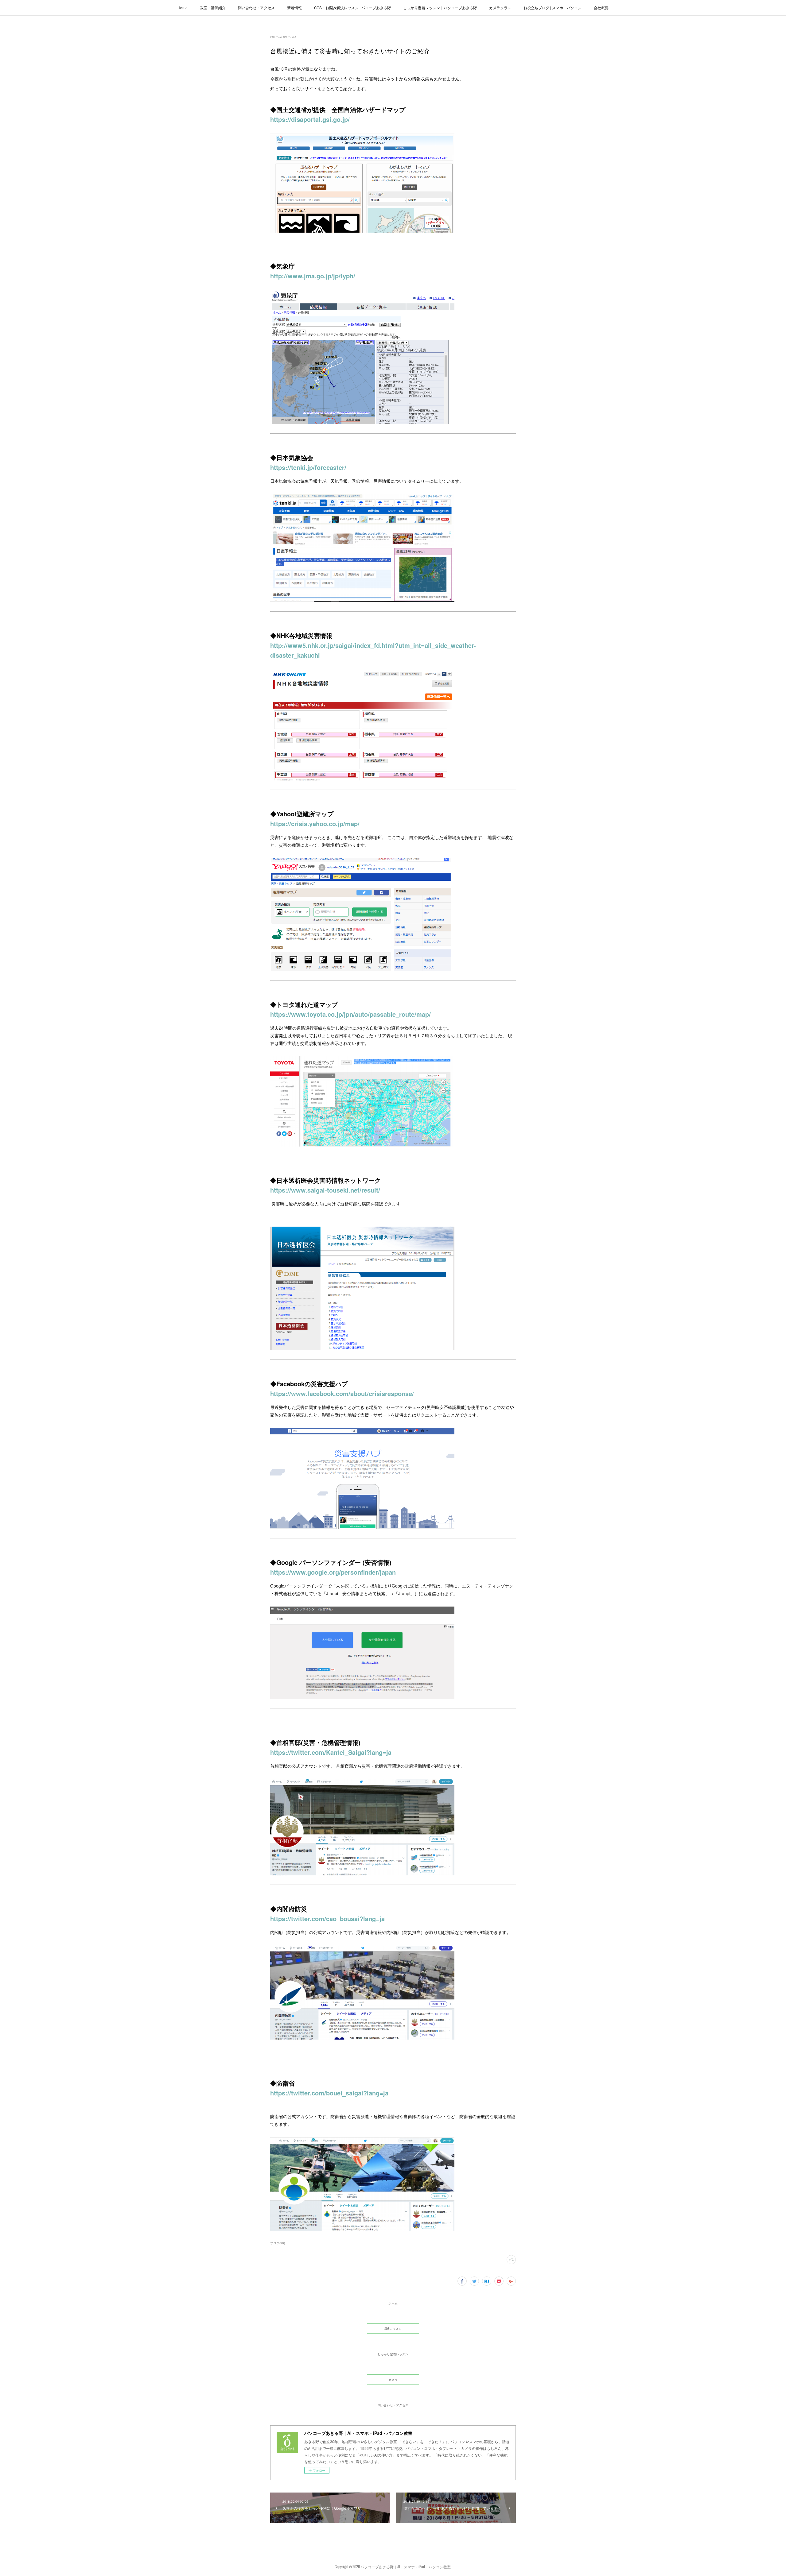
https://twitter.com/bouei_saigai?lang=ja (329, 2093)
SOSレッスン (393, 2328)
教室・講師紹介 (213, 8)
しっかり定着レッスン (393, 2354)
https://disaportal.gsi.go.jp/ (310, 119)
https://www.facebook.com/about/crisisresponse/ (342, 1393)
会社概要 (601, 8)
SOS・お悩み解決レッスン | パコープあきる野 (352, 8)
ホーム (393, 2303)
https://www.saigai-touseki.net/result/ (325, 1190)
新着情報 (294, 8)
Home (183, 8)
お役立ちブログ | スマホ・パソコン (553, 8)
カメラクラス (500, 8)
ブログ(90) (278, 2243)
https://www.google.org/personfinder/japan (333, 1572)
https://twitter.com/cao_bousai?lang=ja (327, 1918)
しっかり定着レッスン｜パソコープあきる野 (440, 8)
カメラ (393, 2379)
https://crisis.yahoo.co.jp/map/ (315, 824)
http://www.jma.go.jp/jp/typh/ (313, 276)
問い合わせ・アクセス (256, 8)
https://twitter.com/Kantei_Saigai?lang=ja (331, 1752)
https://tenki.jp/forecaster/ (308, 467)
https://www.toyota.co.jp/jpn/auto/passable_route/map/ (350, 1014)
